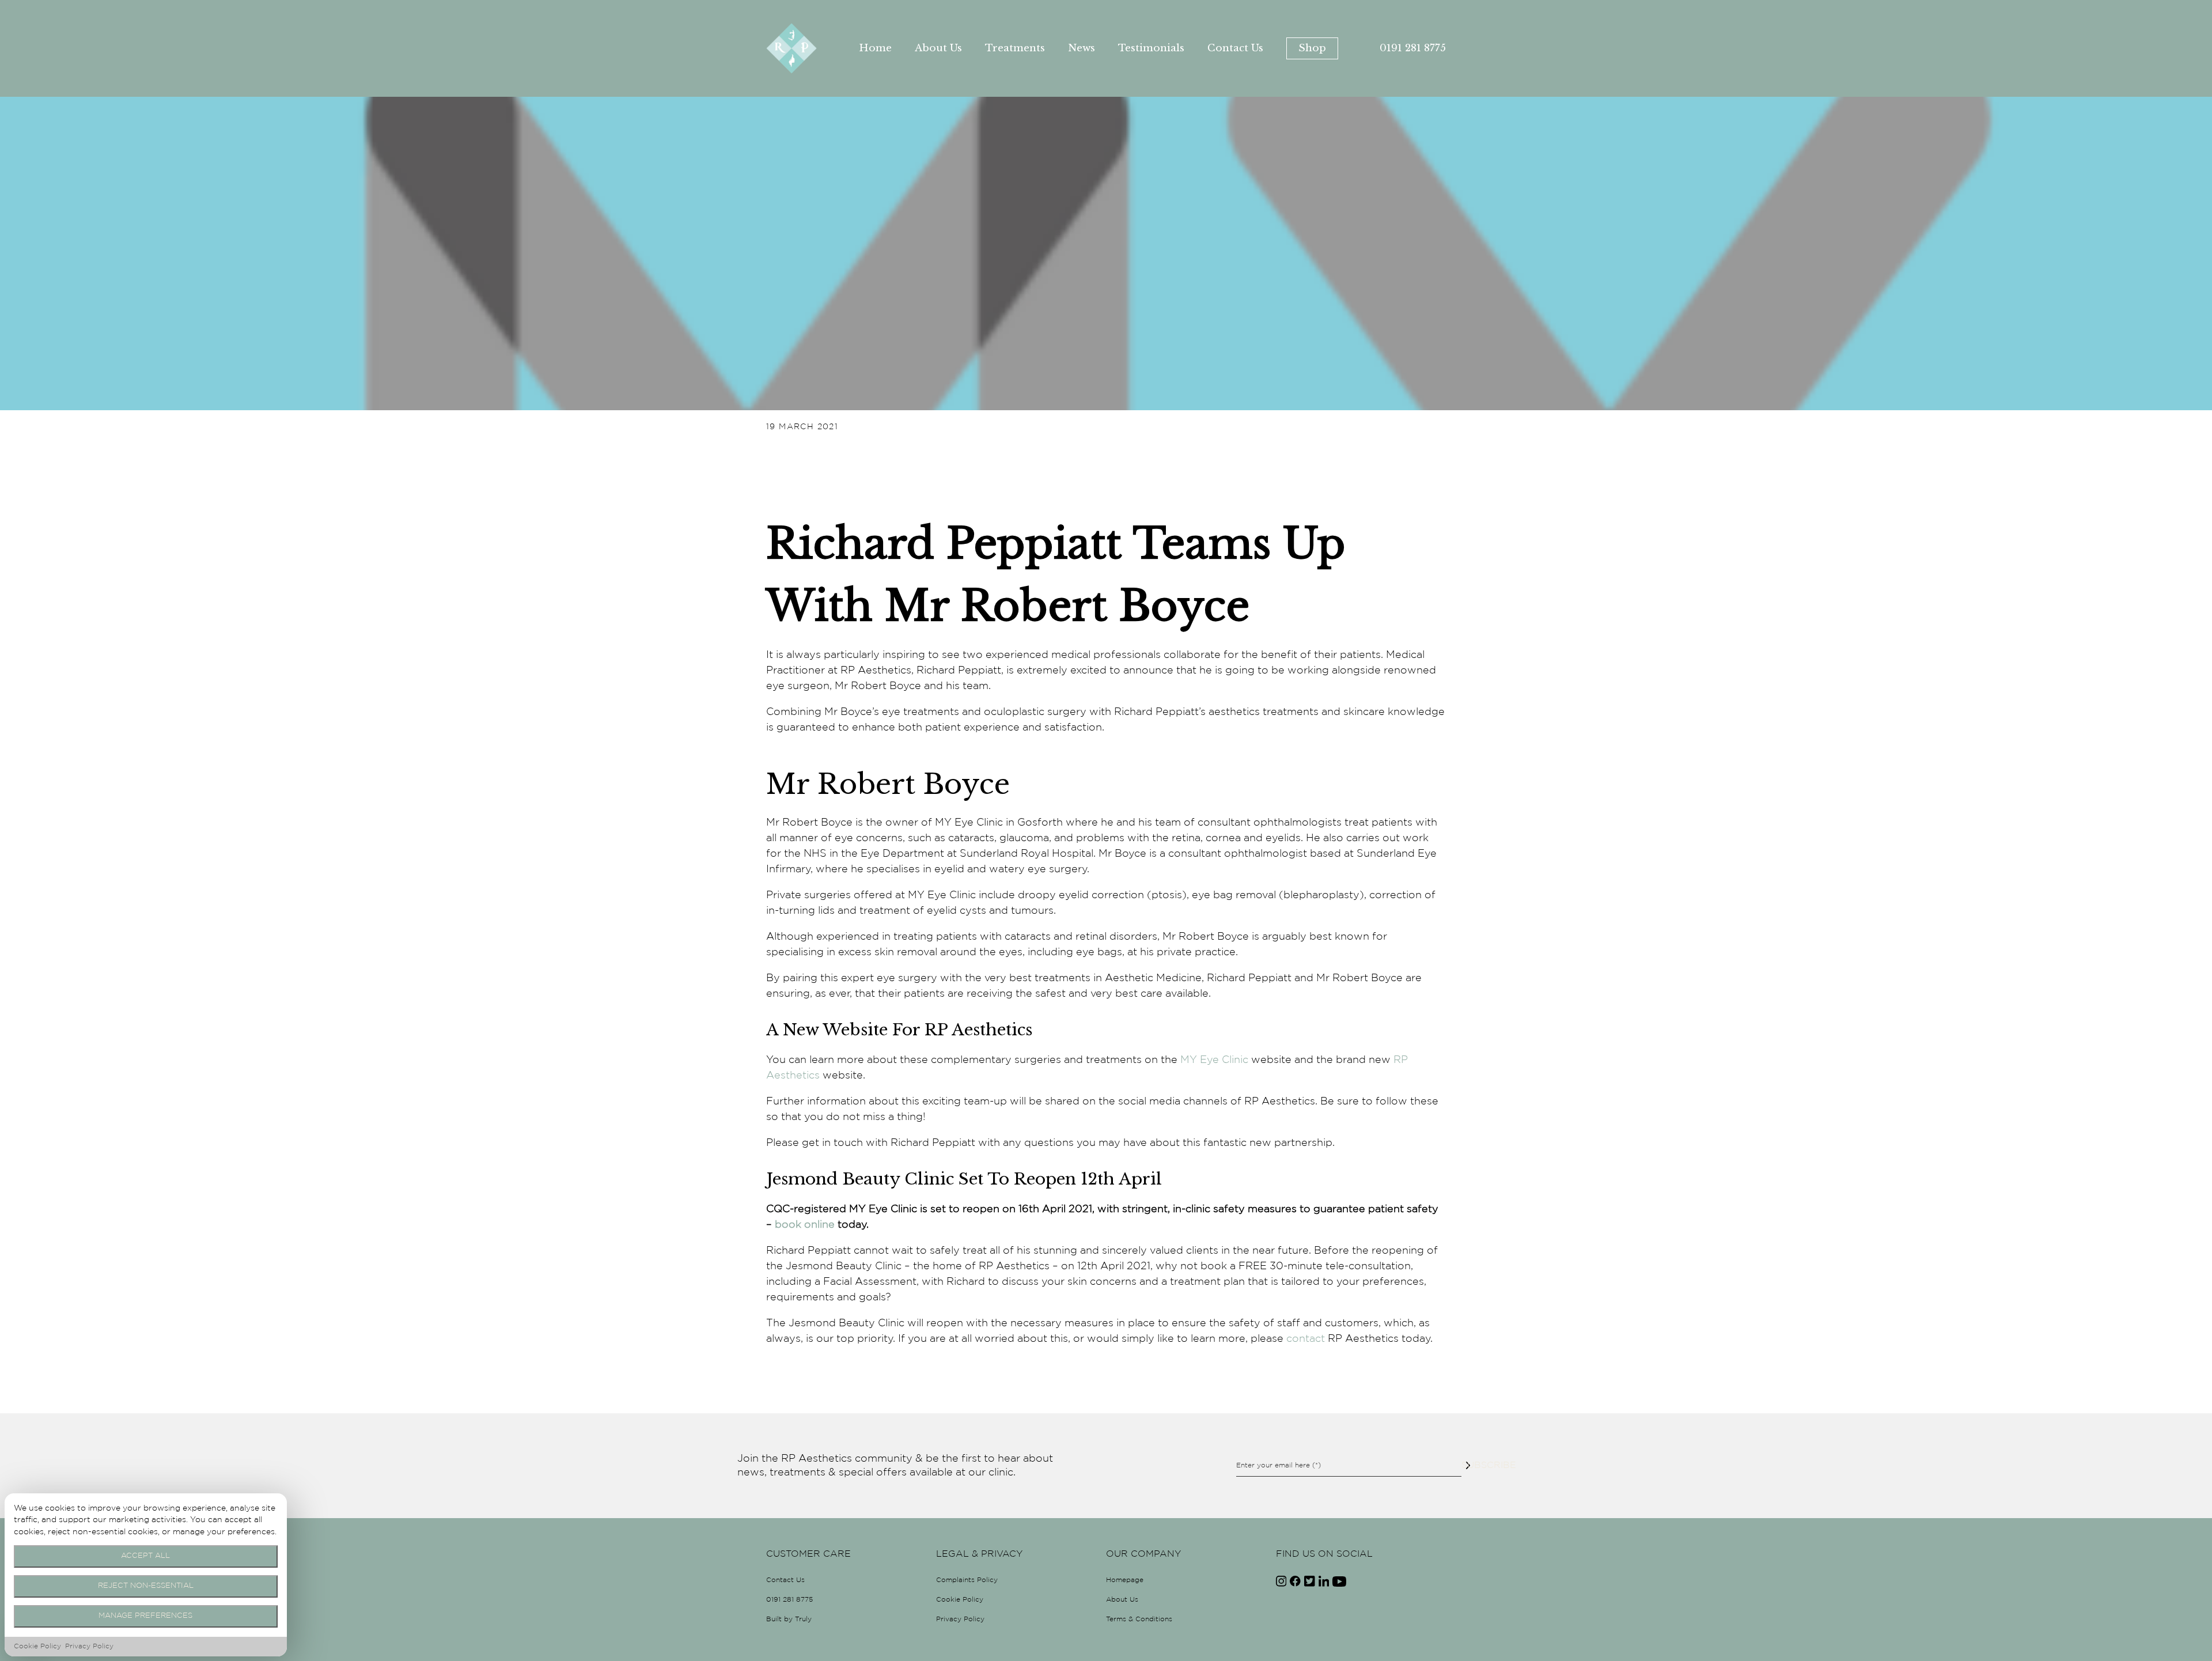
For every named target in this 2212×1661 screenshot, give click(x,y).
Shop (1312, 48)
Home (875, 48)
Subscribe (1468, 1465)
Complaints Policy (967, 1580)
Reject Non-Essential (146, 1586)
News (1082, 48)
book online (805, 1225)
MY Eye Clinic (1214, 1060)
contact (1306, 1339)
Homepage (1125, 1580)
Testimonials (1151, 48)
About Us (938, 48)
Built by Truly (789, 1619)
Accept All (145, 1556)
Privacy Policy (960, 1619)
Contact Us (1235, 48)
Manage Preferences (145, 1616)
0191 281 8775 (1413, 48)
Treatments (1015, 48)
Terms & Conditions (1139, 1619)
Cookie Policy (960, 1600)
